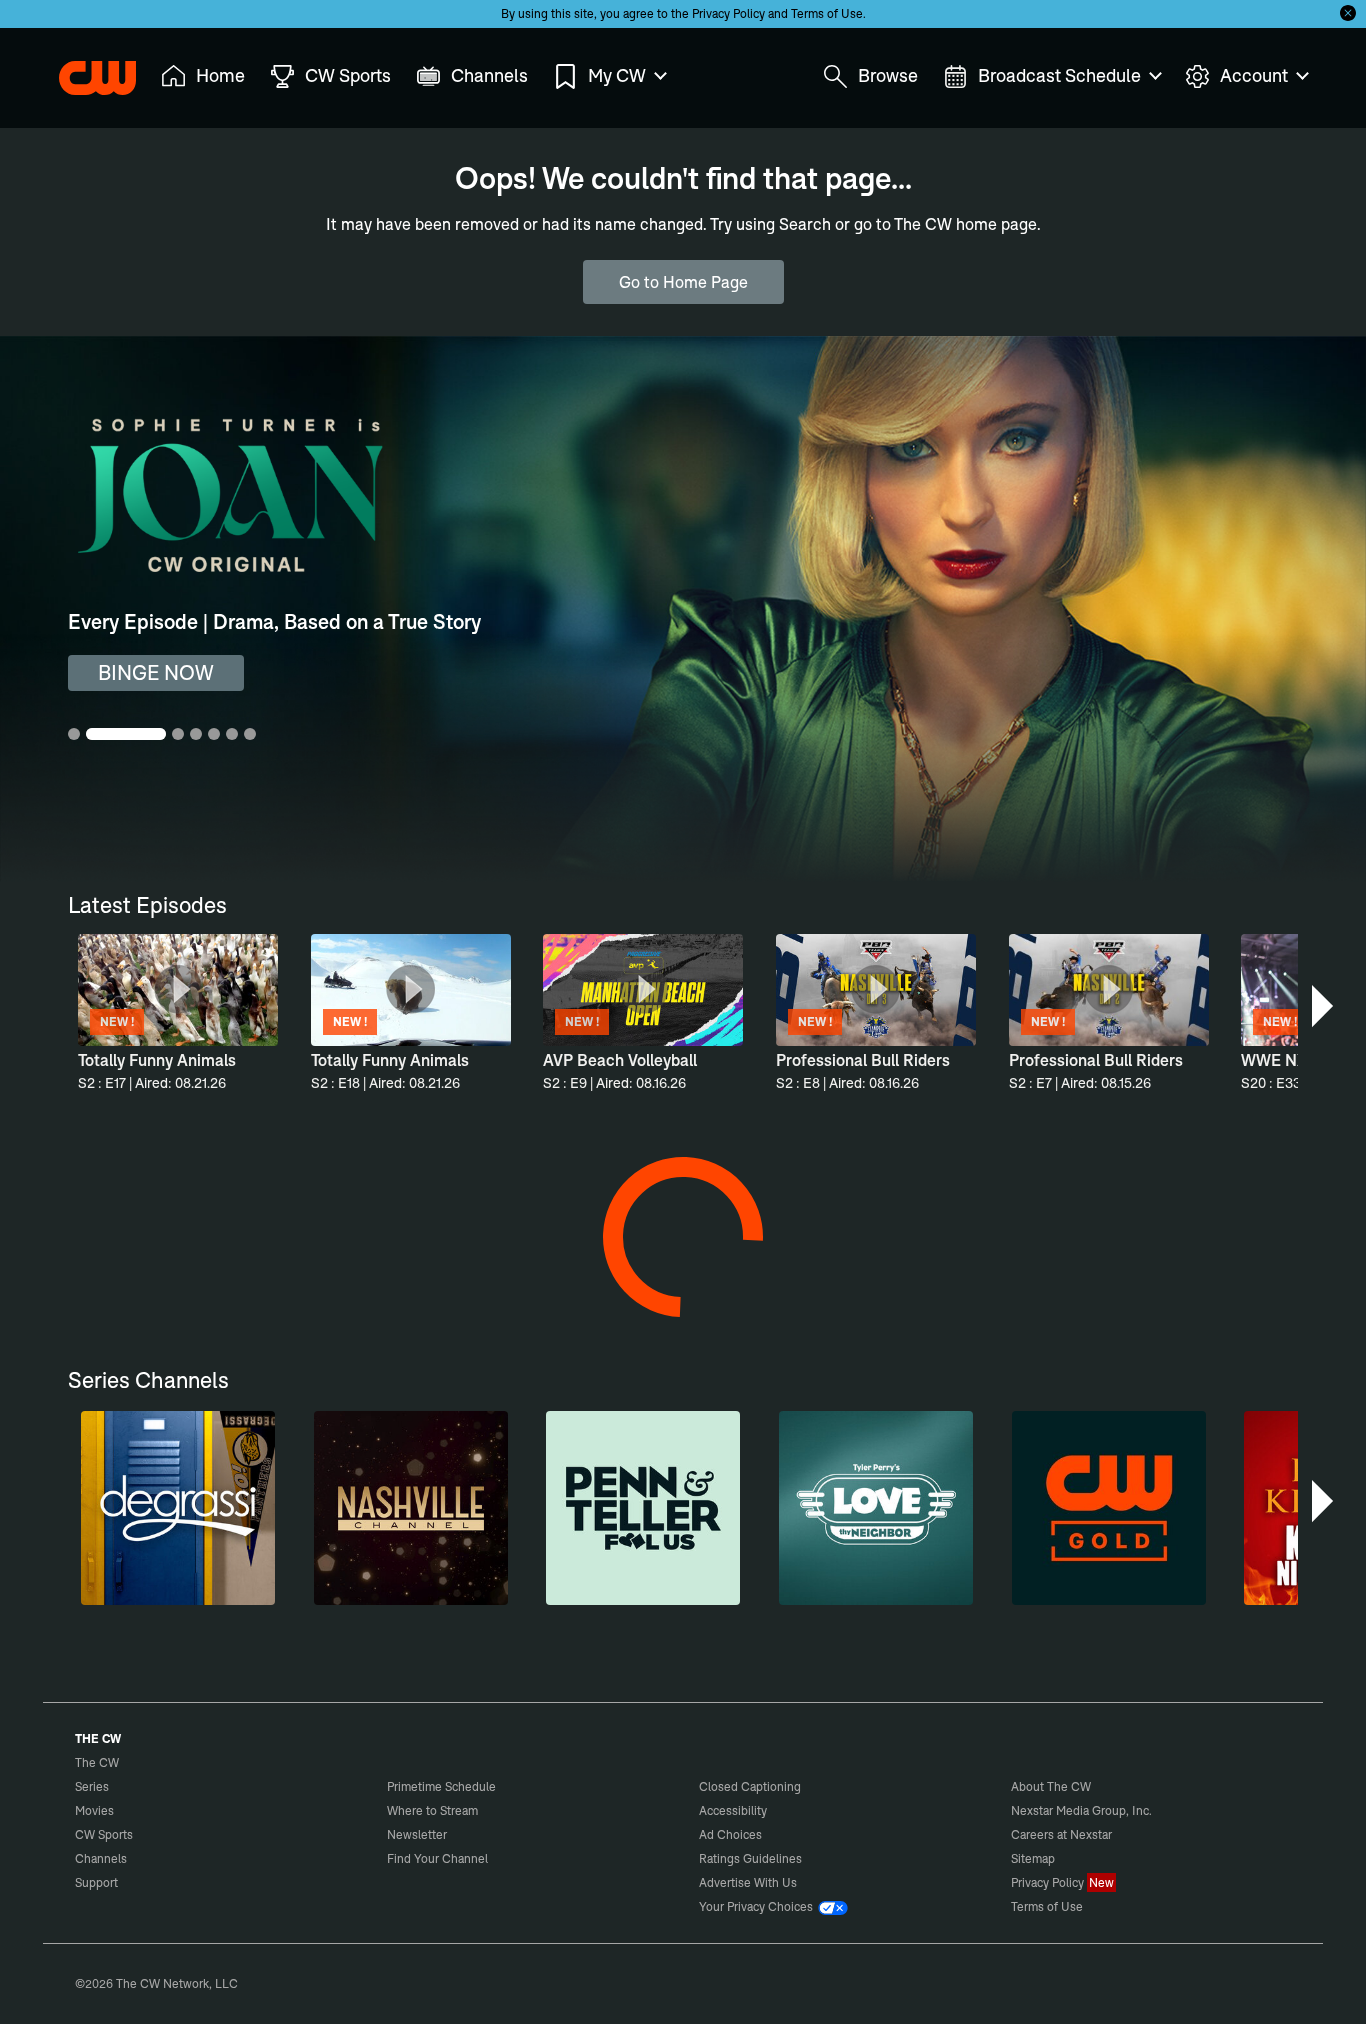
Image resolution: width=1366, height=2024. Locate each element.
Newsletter (417, 1834)
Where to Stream (432, 1810)
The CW (84, 71)
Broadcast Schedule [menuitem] (1059, 75)
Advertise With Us (748, 1882)
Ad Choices (730, 1834)
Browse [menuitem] (888, 75)
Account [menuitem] (1254, 75)
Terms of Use (827, 13)
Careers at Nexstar (1061, 1834)
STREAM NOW (164, 672)
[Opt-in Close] (1348, 13)
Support (96, 1882)
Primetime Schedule (441, 1786)
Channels (101, 1858)
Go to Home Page (683, 282)
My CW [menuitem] (617, 75)
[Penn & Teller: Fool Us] (643, 1508)
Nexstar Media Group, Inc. (1081, 1810)
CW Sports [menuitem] (348, 75)
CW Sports (104, 1834)
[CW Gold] (1109, 1508)
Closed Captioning (750, 1786)
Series (92, 1786)
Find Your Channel (437, 1858)
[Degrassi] (178, 1508)
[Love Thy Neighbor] (876, 1508)
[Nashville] (411, 1508)
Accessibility (733, 1810)
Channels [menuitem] (489, 75)
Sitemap (1033, 1858)
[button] (1324, 1006)
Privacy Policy (728, 13)
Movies (94, 1810)
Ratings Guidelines (750, 1858)
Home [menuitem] (220, 75)
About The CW (1051, 1786)
